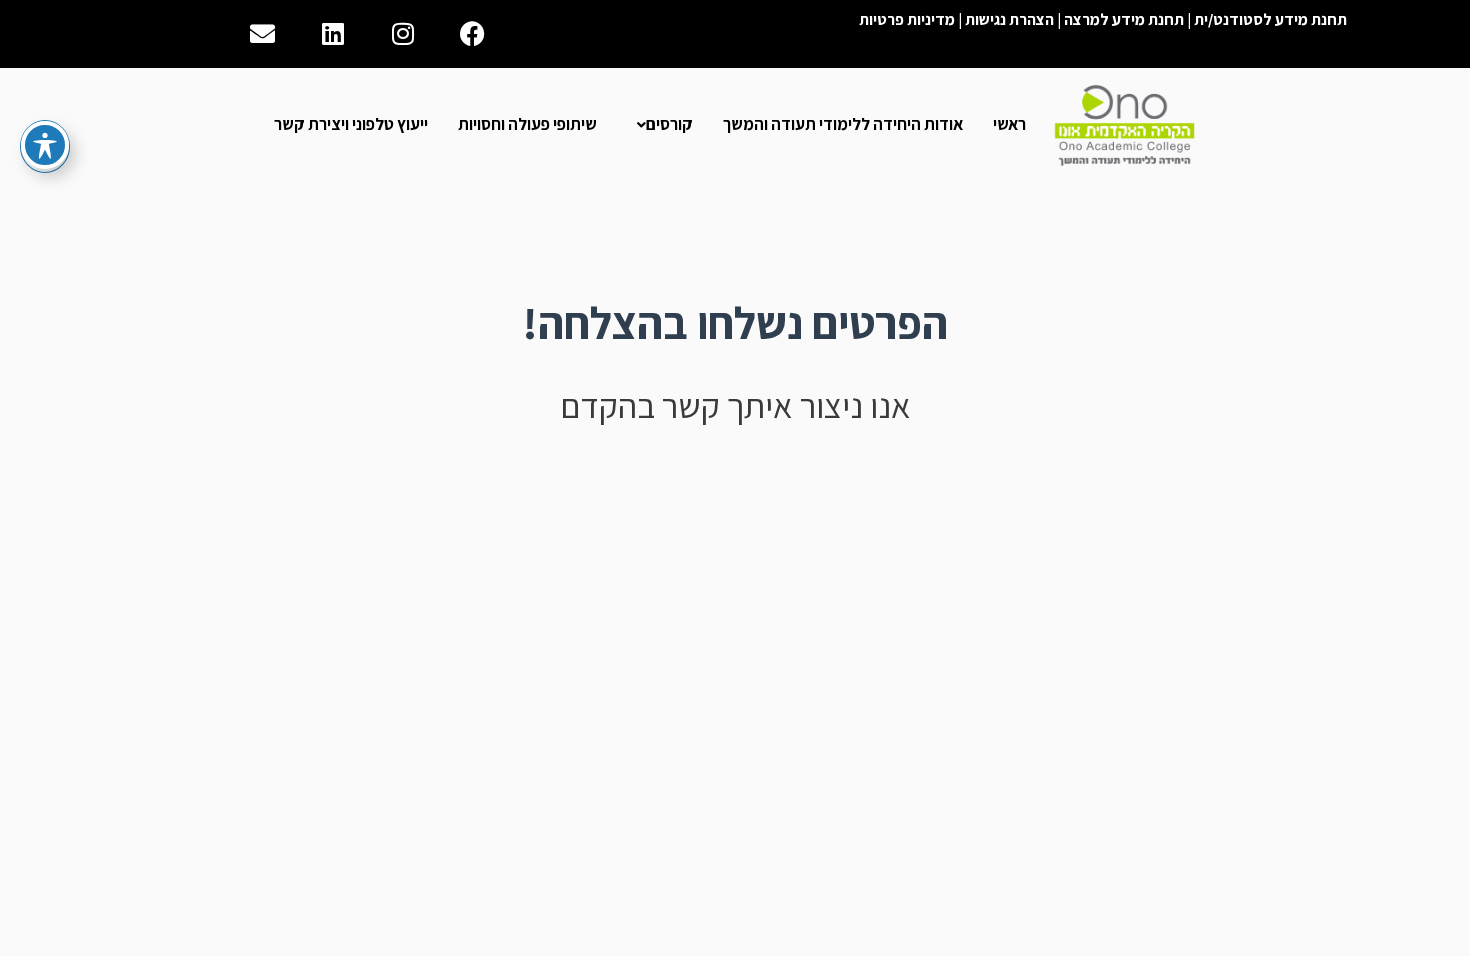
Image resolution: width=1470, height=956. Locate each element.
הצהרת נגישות (1009, 19)
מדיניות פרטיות (907, 19)
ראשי (1009, 124)
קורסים (669, 124)
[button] (660, 124)
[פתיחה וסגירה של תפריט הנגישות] (45, 145)
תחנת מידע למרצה (1124, 19)
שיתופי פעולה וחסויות (527, 124)
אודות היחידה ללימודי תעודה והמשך (843, 124)
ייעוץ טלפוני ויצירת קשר (351, 124)
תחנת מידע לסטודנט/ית (1270, 19)
